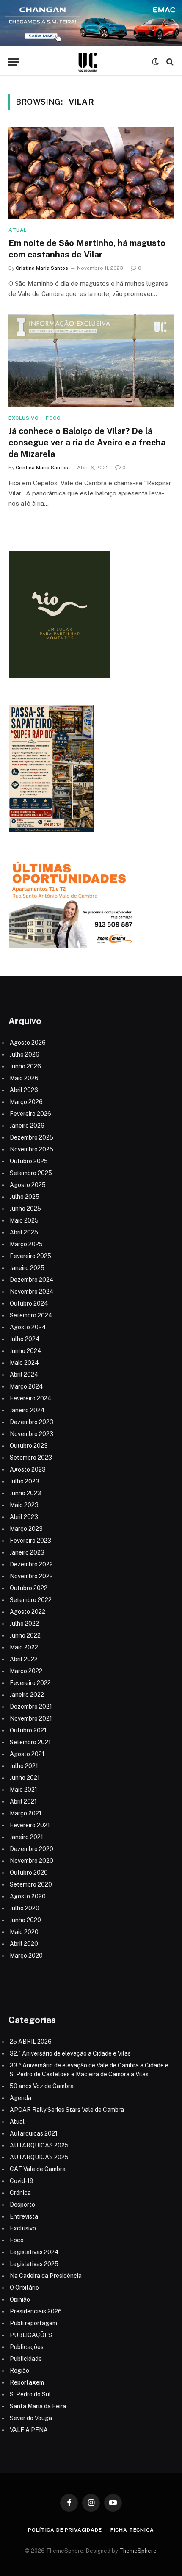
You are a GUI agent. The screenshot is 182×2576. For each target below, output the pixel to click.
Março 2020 (26, 1956)
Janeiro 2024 (27, 1410)
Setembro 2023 (31, 1458)
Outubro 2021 (28, 1730)
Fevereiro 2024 (31, 1398)
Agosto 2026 (28, 1043)
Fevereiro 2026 (30, 1114)
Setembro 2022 (31, 1600)
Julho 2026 (25, 1054)
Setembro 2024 (31, 1315)
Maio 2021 (23, 1790)
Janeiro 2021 (26, 1837)
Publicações (27, 2347)
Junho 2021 (25, 1778)
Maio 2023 (24, 1505)
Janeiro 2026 (27, 1126)
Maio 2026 (24, 1078)
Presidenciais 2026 (36, 2311)
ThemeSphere (138, 2551)
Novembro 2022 (31, 1576)
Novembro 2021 (31, 1718)
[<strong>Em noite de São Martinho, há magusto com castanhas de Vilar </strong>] (91, 173)
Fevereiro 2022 (30, 1683)
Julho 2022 (24, 1624)
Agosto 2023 (28, 1469)
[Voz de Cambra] (88, 62)
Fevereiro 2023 (30, 1541)
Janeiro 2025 (27, 1268)
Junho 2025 (25, 1209)
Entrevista (24, 2216)
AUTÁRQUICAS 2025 (39, 2145)
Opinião (20, 2299)
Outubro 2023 (29, 1446)
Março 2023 (26, 1529)
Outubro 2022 (29, 1588)
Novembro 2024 (32, 1292)
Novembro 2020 (32, 1861)
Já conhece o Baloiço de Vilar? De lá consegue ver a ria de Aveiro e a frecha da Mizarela (87, 443)
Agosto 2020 (28, 1896)
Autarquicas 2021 (34, 2133)
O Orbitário (24, 2288)
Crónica (20, 2193)
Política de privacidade (65, 2530)
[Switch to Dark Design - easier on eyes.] (155, 62)
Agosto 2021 (27, 1754)
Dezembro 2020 (32, 1849)
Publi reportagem (33, 2323)
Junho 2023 (25, 1493)
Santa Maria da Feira (38, 2406)
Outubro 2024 (29, 1303)
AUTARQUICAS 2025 (39, 2157)
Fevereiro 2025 (30, 1256)
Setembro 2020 (31, 1884)
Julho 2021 (24, 1766)
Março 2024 (26, 1386)
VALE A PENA (29, 2430)
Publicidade (26, 2359)
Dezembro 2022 (31, 1564)
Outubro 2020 (29, 1873)
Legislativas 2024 (34, 2252)
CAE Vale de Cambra (38, 2169)
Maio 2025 (24, 1220)
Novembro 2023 (32, 1434)
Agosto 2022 (28, 1612)
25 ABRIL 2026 (31, 2042)
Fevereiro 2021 (30, 1825)
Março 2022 (26, 1671)
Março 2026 (26, 1102)
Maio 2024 (24, 1363)
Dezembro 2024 (32, 1280)
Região (19, 2371)
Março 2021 (26, 1813)
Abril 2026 (24, 1090)
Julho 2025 (25, 1197)
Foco (17, 2240)
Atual (17, 2122)
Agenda (21, 2098)
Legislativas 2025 (34, 2264)
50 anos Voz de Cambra (42, 2086)
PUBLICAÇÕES (31, 2335)
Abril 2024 (24, 1375)
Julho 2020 (25, 1908)
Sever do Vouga (31, 2418)
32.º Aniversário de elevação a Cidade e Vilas (70, 2053)
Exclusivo (23, 2228)
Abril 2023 (24, 1517)
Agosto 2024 (28, 1327)
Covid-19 (22, 2181)
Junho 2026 (25, 1066)
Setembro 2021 (30, 1742)
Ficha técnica (132, 2530)
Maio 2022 (24, 1647)
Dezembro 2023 (32, 1422)
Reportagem (27, 2382)
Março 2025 (26, 1244)
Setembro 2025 (31, 1173)
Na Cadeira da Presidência (46, 2276)
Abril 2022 (24, 1659)
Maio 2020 (24, 1932)
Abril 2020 (24, 1944)
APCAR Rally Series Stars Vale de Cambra (67, 2110)
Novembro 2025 (32, 1149)
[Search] (169, 62)
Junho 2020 (25, 1920)
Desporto (22, 2205)
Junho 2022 (25, 1635)
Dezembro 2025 (32, 1137)
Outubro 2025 (29, 1161)
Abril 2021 (23, 1801)
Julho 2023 (25, 1481)
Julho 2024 (25, 1339)
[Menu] (14, 62)
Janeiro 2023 (27, 1552)
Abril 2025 (24, 1232)
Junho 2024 (26, 1351)
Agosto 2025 (28, 1185)
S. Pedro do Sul (30, 2394)
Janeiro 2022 (27, 1695)
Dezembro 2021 (31, 1707)
